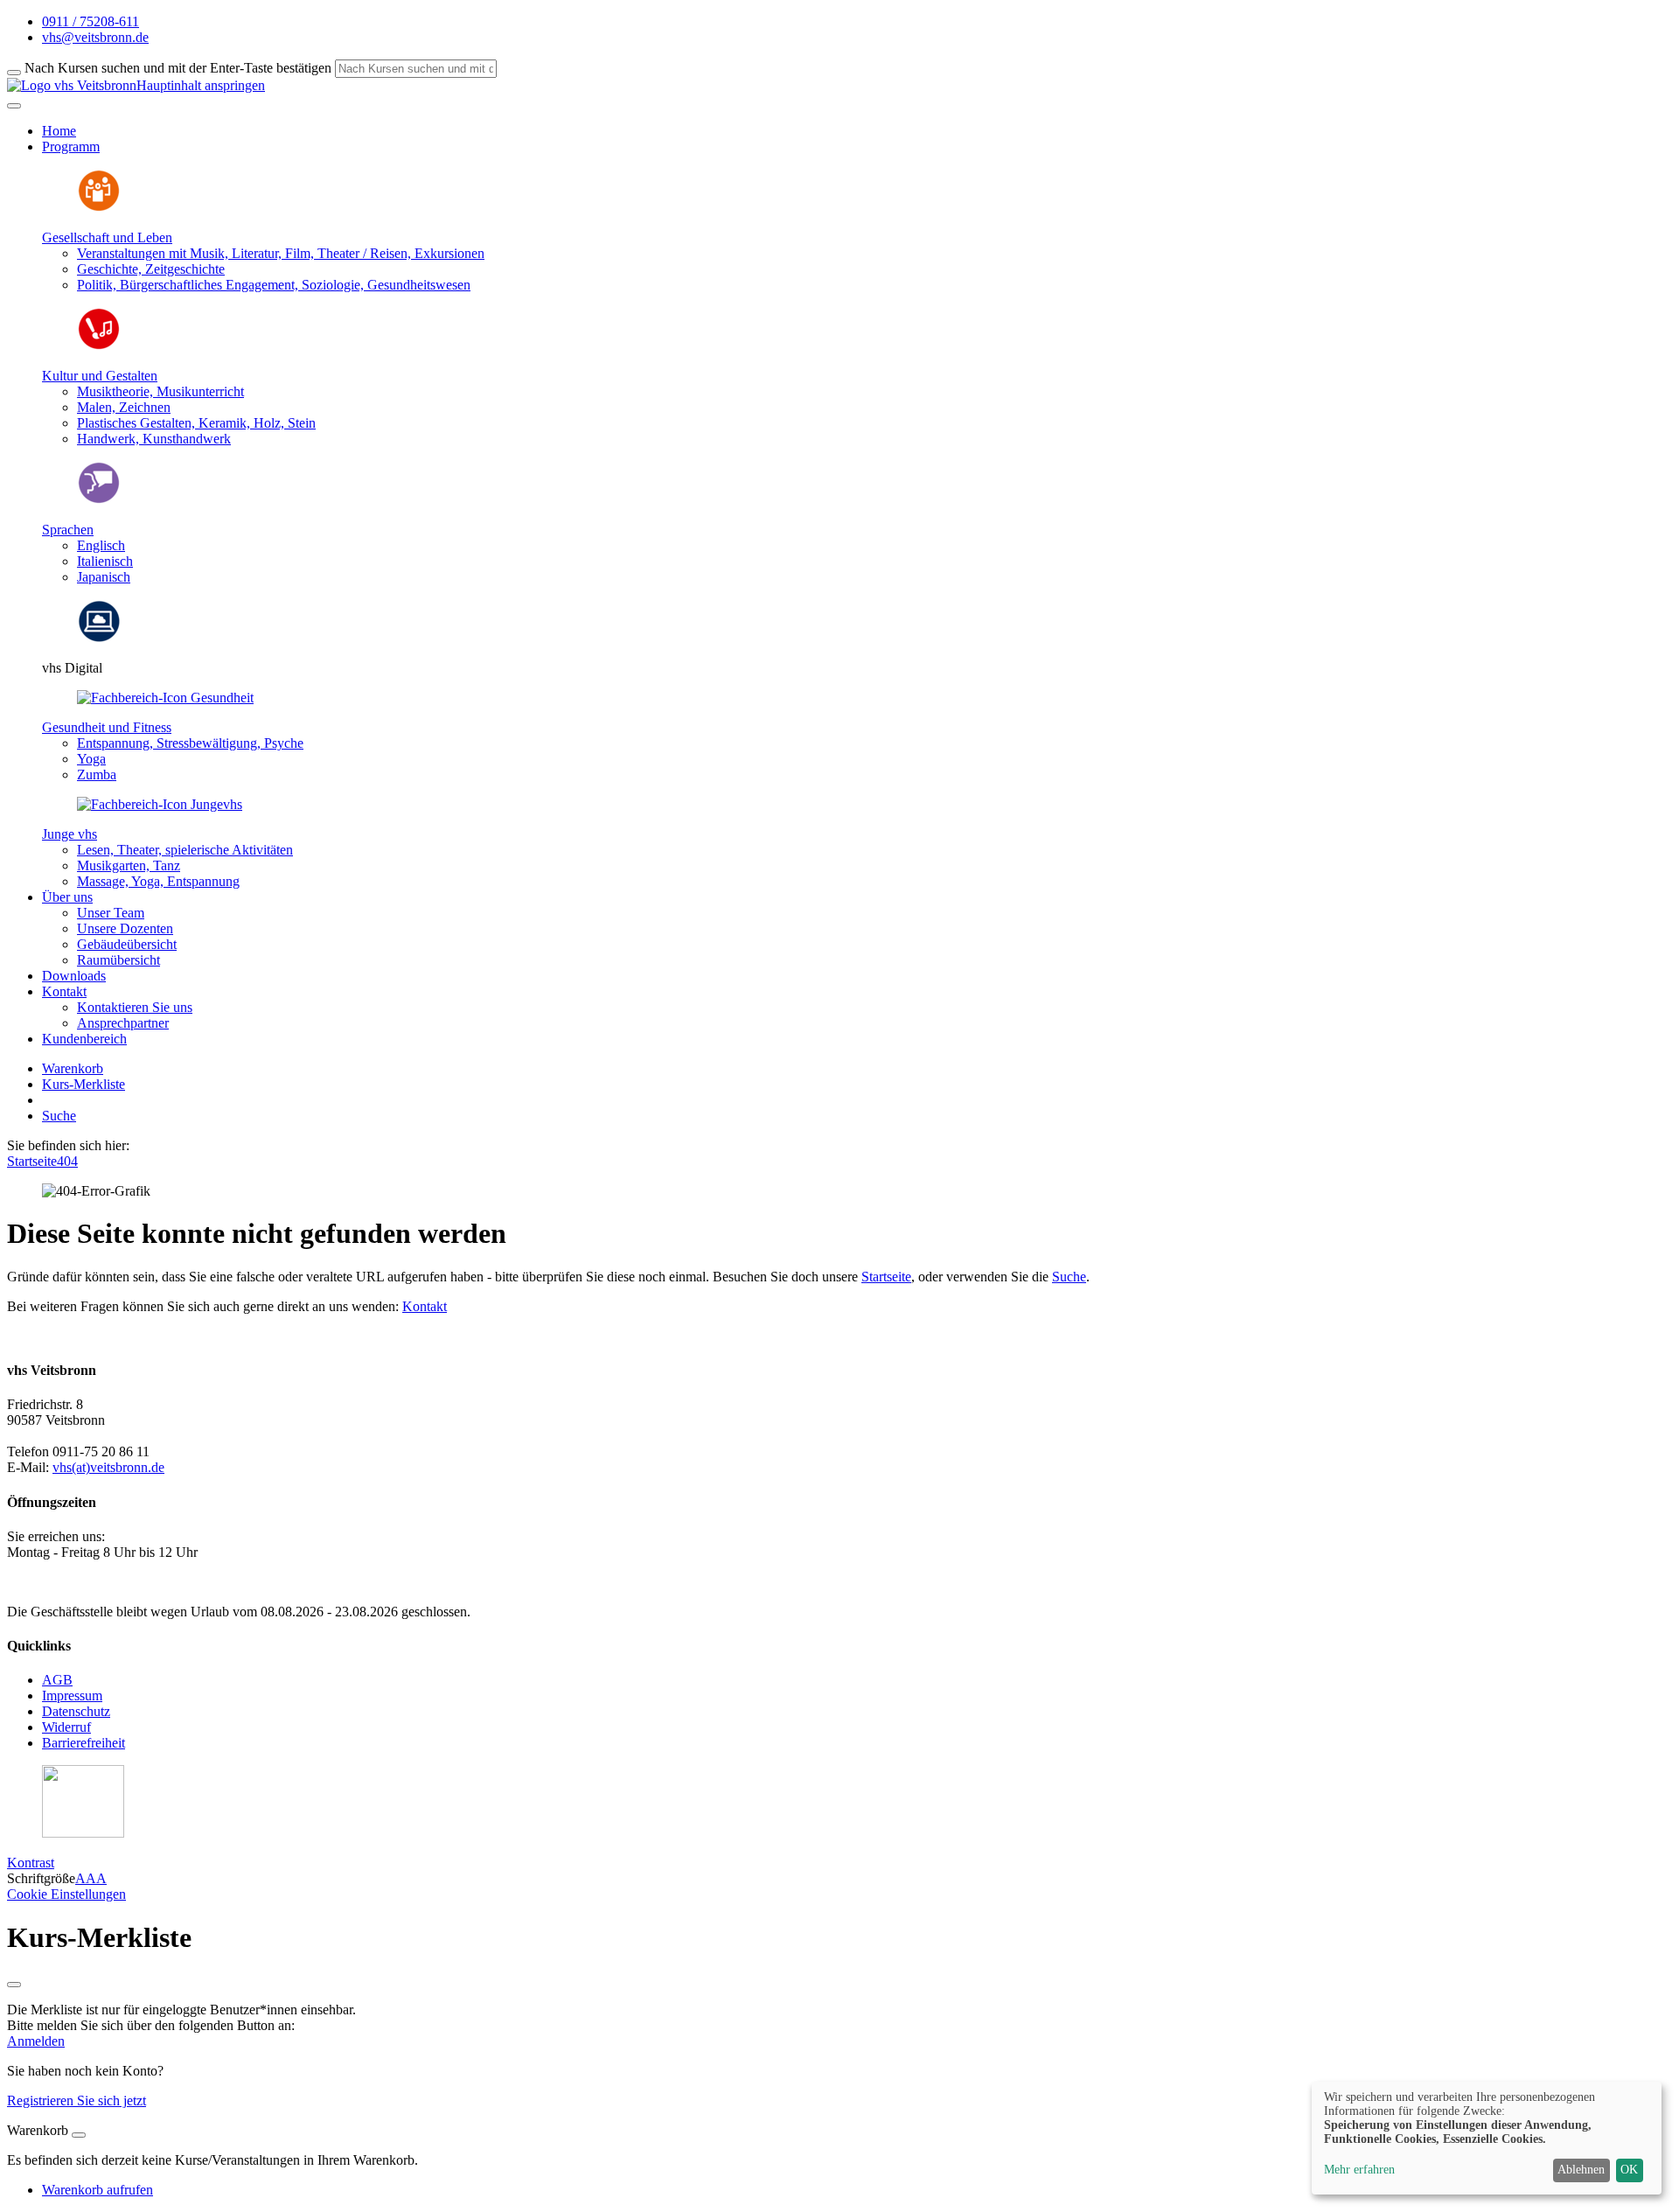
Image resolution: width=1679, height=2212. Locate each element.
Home (59, 131)
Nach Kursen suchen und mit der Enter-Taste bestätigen (178, 68)
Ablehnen (1581, 2170)
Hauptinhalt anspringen (201, 85)
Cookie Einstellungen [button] (66, 1894)
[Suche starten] (14, 73)
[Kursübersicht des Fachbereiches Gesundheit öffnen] (165, 698)
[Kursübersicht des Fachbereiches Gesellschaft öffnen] (99, 208)
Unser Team (111, 913)
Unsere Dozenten (125, 928)
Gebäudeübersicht (127, 944)
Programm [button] (71, 147)
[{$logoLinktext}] (72, 85)
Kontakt (425, 1306)
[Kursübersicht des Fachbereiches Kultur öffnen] (99, 346)
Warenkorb (73, 1068)
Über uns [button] (67, 897)
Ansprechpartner (123, 1023)
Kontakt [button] (64, 991)
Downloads (74, 976)
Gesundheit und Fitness (107, 727)
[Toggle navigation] (14, 106)
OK (1629, 2170)
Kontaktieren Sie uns (135, 1007)
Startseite (32, 1161)
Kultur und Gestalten (100, 376)
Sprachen (68, 530)
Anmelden (36, 2041)
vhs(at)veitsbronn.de (108, 1467)
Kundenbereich (84, 1039)
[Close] (79, 2135)
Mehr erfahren (1359, 2170)
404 (67, 1161)
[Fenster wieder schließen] (14, 1985)
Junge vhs (70, 834)
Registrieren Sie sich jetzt (77, 2100)
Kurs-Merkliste (84, 1084)
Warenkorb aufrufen (98, 2190)
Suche (59, 1116)
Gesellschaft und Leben (107, 237)
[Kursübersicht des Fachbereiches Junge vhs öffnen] (160, 804)
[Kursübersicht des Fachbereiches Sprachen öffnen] (99, 500)
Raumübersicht (118, 960)
